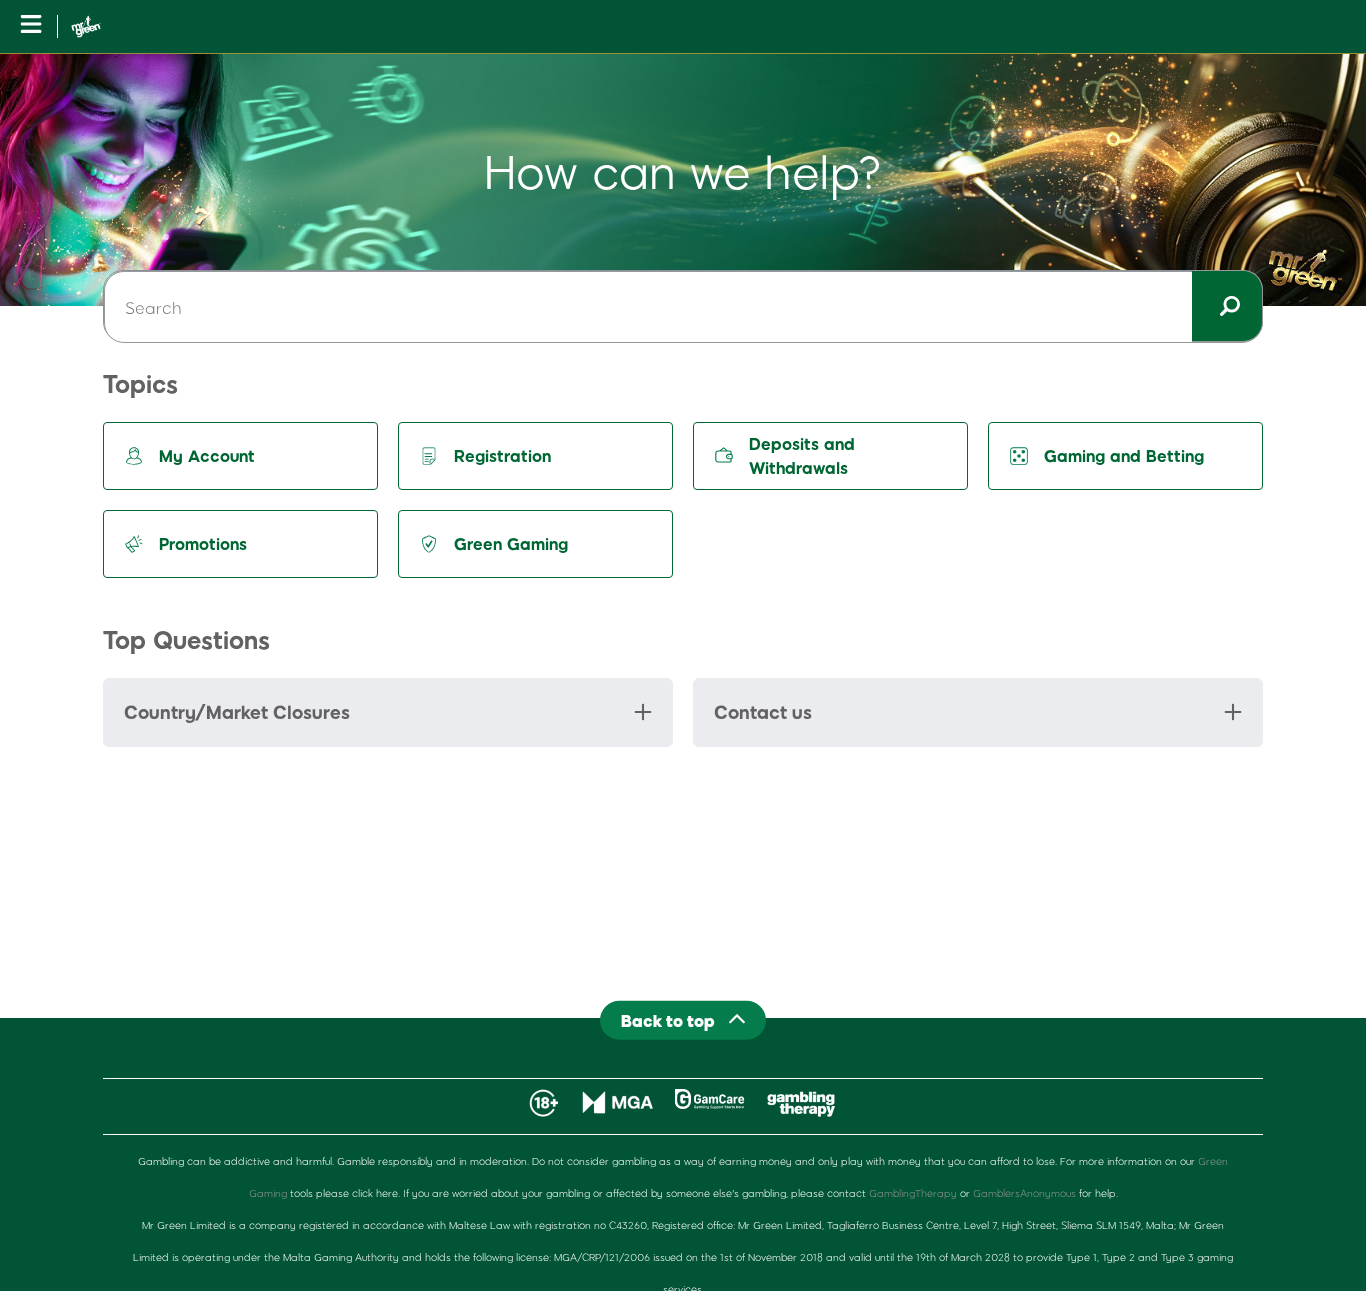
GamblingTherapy (913, 1193)
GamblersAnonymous (1024, 1193)
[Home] (86, 26)
